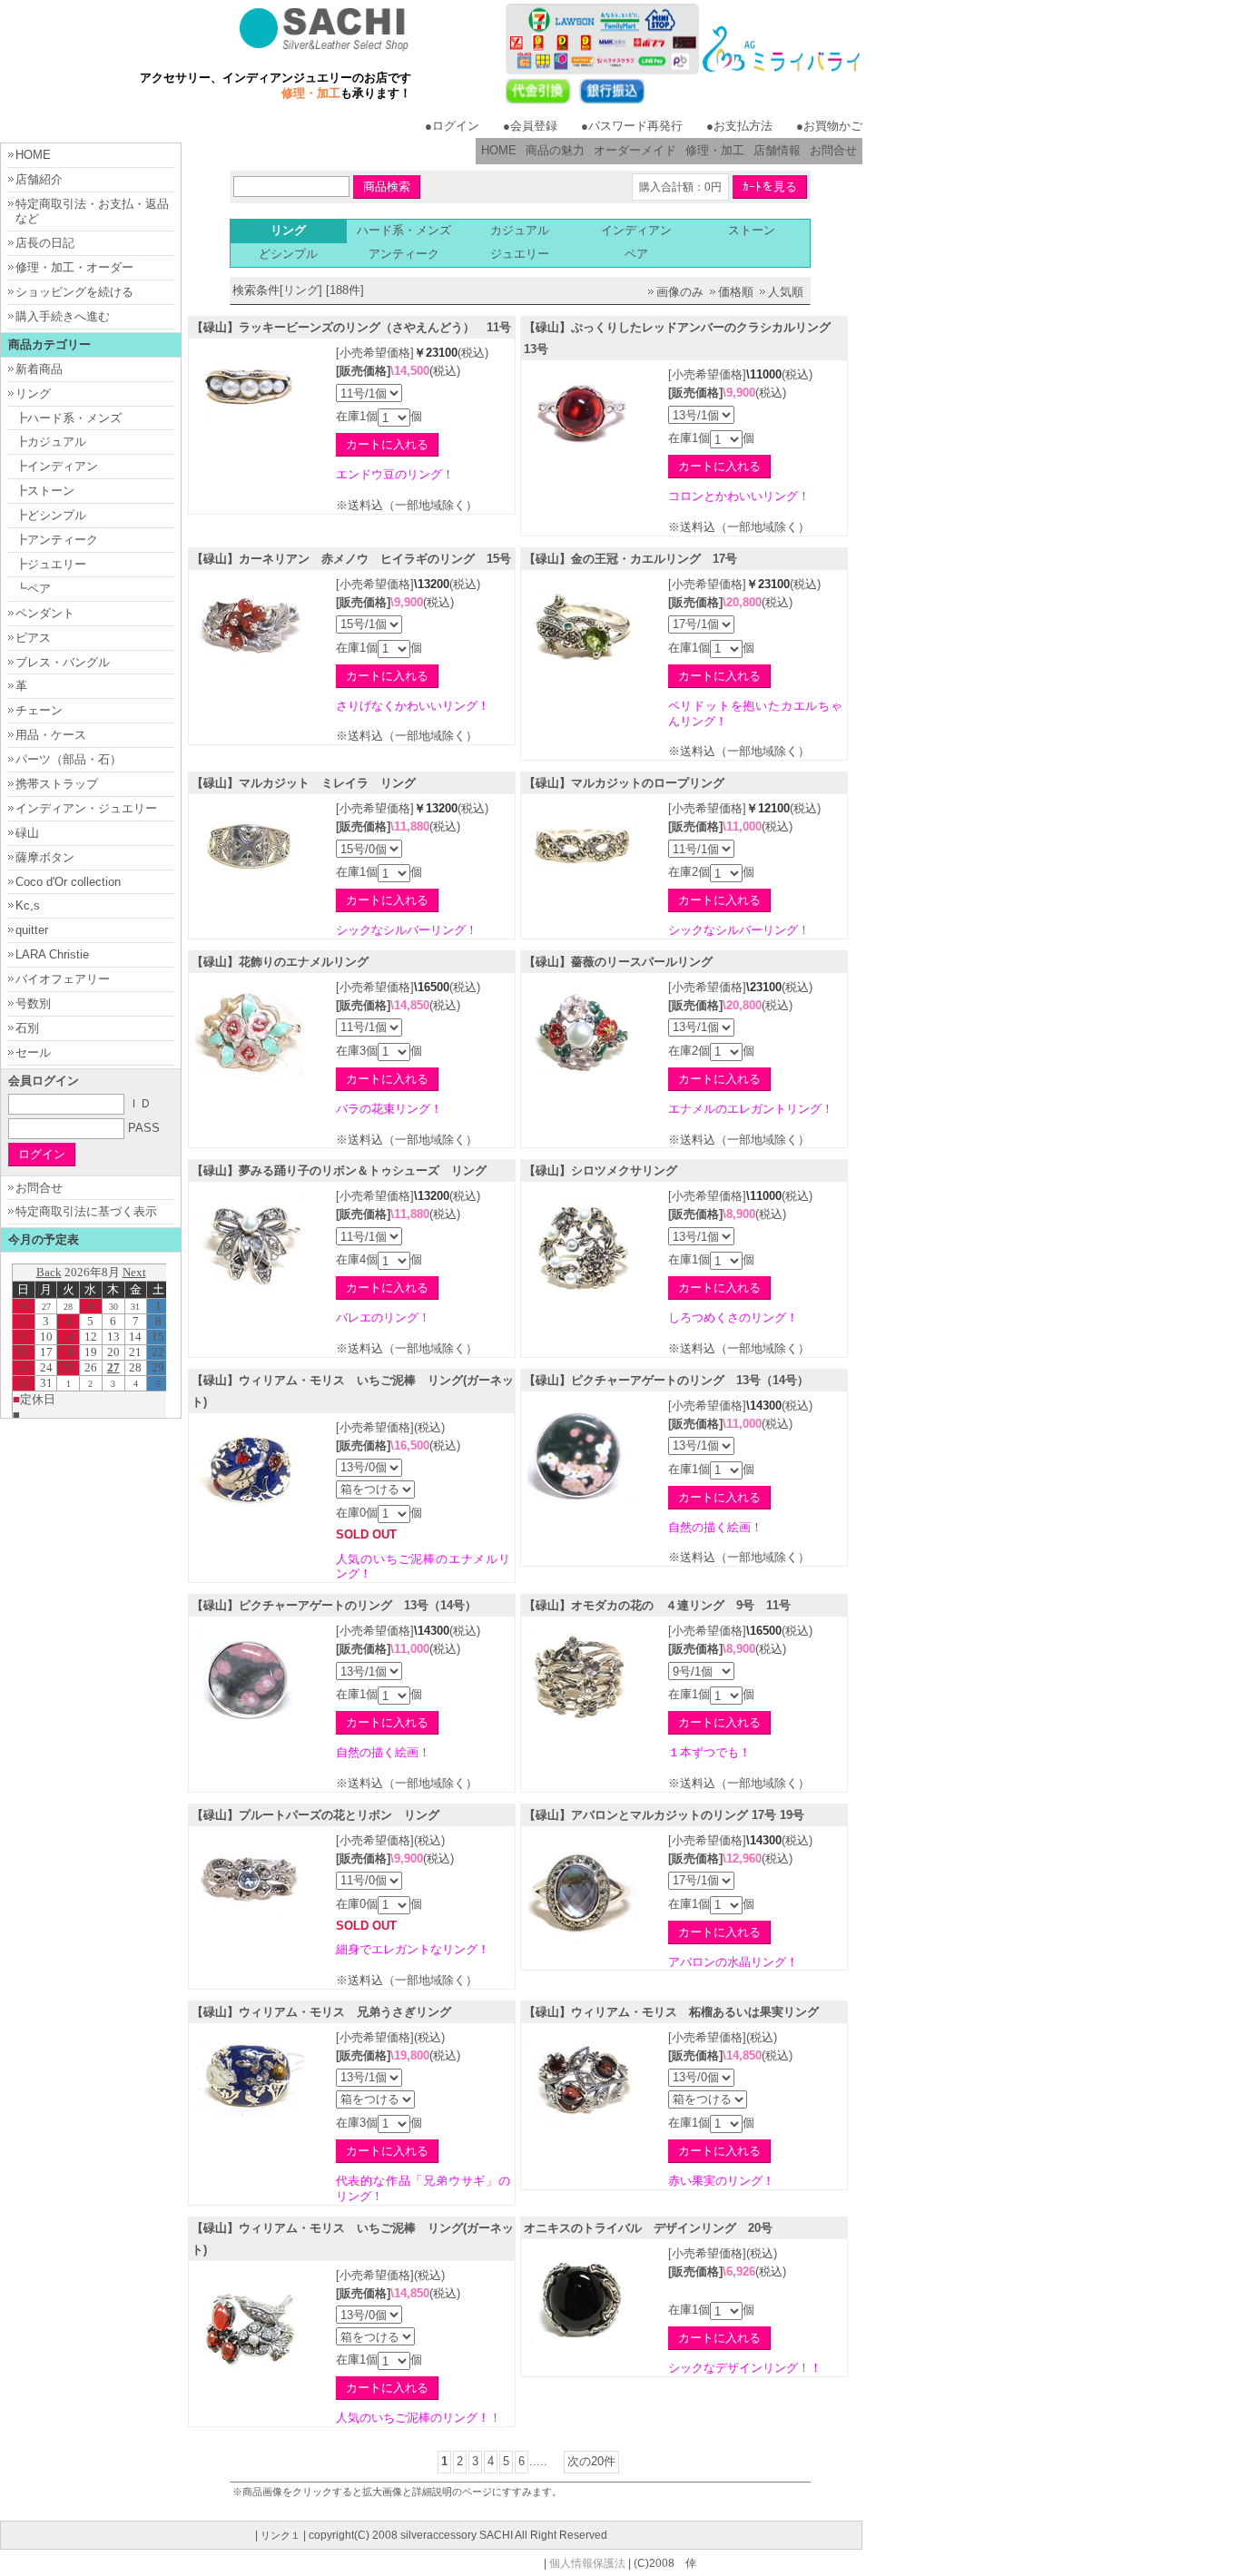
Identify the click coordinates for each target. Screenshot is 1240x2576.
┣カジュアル (51, 442)
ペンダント (45, 613)
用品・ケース (51, 735)
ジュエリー (520, 254)
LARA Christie (52, 954)
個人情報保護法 (587, 2563)
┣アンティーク (57, 540)
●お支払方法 (739, 126)
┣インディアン (57, 466)
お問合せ (833, 150)
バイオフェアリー (63, 979)
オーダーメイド (635, 150)
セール (33, 1052)
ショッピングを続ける (74, 292)
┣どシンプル (51, 515)
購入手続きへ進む (63, 316)
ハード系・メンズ (404, 230)
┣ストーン (45, 491)
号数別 (33, 1003)
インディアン (636, 230)
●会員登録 (530, 126)
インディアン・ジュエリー (86, 808)
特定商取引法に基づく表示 (86, 1211)
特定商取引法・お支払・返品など (92, 211)
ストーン (752, 230)
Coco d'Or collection (68, 882)
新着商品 (39, 369)
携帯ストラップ (57, 784)
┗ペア (33, 589)
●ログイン (452, 126)
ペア (636, 254)
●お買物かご (829, 126)
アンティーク (404, 254)
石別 (27, 1028)
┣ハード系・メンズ (69, 418)
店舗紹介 (39, 179)
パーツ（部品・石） (69, 759)
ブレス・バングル (63, 662)
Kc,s (28, 905)
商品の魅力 (555, 150)
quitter (32, 930)
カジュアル (520, 230)
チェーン (39, 710)
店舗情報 (777, 150)
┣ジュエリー (51, 564)
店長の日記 (45, 243)
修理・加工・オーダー (74, 267)
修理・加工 (715, 150)
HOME (499, 150)
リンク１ (280, 2535)
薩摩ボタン (45, 857)
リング (33, 393)
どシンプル (288, 254)
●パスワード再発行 (632, 126)
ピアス (33, 638)
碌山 (27, 833)
